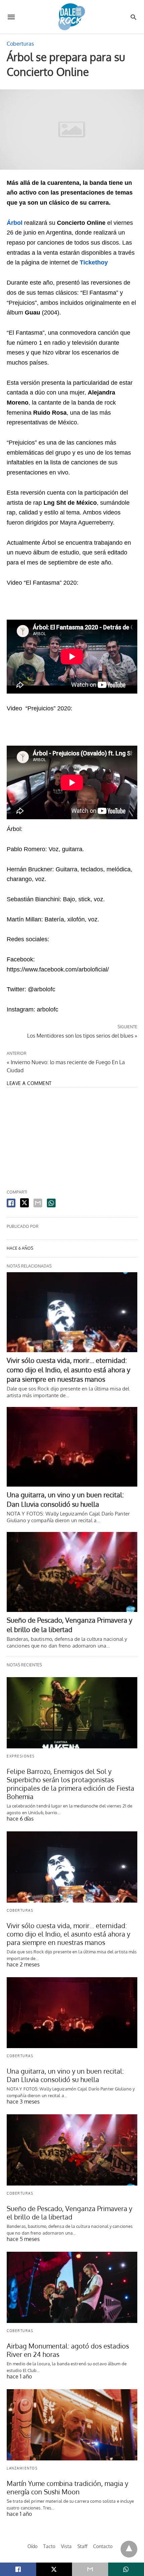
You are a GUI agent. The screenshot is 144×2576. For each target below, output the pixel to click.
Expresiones (21, 1756)
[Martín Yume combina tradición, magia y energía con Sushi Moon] (72, 2425)
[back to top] (129, 2549)
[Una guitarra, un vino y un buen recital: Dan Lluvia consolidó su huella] (72, 1447)
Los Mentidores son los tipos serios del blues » (82, 1035)
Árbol (15, 223)
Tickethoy (94, 262)
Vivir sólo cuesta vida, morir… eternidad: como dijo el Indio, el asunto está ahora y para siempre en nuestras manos (68, 1370)
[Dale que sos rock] (72, 17)
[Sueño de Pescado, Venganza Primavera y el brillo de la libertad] (72, 1572)
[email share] (38, 1203)
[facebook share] (11, 1203)
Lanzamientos (22, 2468)
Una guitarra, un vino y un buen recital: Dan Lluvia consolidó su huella (65, 2075)
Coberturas (20, 44)
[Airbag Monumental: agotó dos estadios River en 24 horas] (72, 2287)
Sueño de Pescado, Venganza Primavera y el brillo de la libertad (69, 2213)
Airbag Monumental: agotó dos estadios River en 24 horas (68, 2350)
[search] (133, 17)
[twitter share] (24, 1203)
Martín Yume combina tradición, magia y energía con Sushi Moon (67, 2487)
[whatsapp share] (51, 1203)
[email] (90, 2569)
